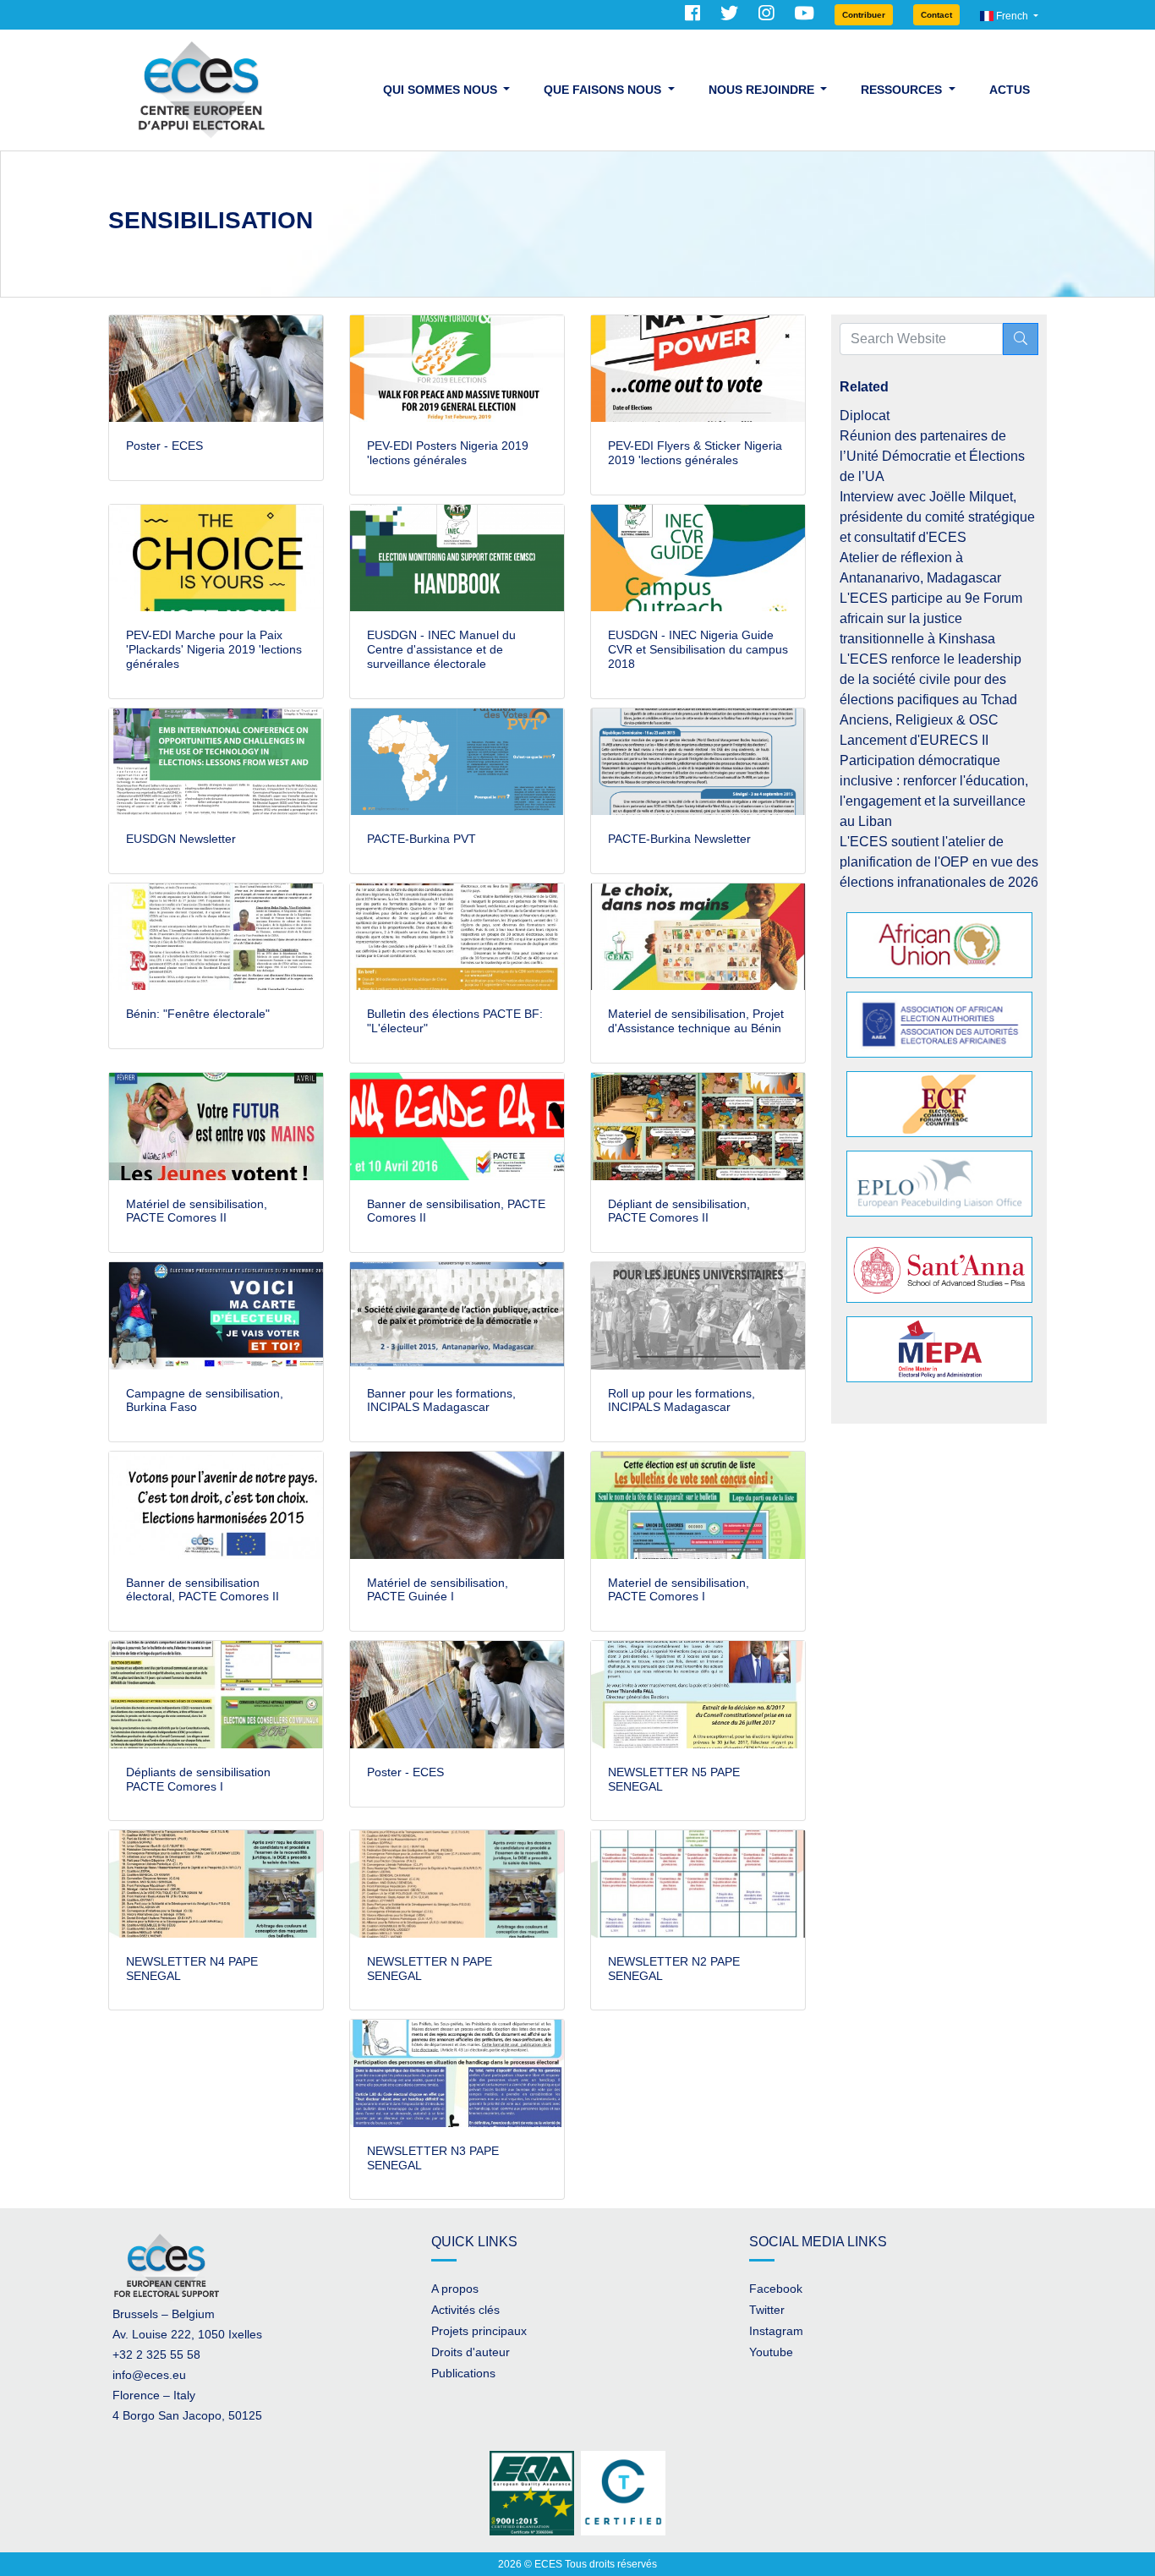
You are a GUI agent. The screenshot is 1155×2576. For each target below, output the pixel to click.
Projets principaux (479, 2331)
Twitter (767, 2310)
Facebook (776, 2289)
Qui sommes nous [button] (442, 90)
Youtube (771, 2352)
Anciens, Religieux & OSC (919, 720)
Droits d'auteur (471, 2352)
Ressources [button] (903, 90)
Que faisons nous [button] (604, 90)
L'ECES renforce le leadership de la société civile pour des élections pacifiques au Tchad (931, 679)
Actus (1010, 90)
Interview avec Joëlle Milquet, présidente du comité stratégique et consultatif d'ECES (937, 517)
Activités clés (465, 2310)
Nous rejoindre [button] (763, 90)
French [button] (1012, 16)
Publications (463, 2373)
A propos (455, 2289)
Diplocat (865, 416)
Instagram (776, 2331)
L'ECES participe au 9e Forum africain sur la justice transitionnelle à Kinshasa (931, 618)
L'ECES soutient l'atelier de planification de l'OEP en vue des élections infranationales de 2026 (939, 862)
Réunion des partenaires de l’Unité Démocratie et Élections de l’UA (932, 456)
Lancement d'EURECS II (914, 740)
